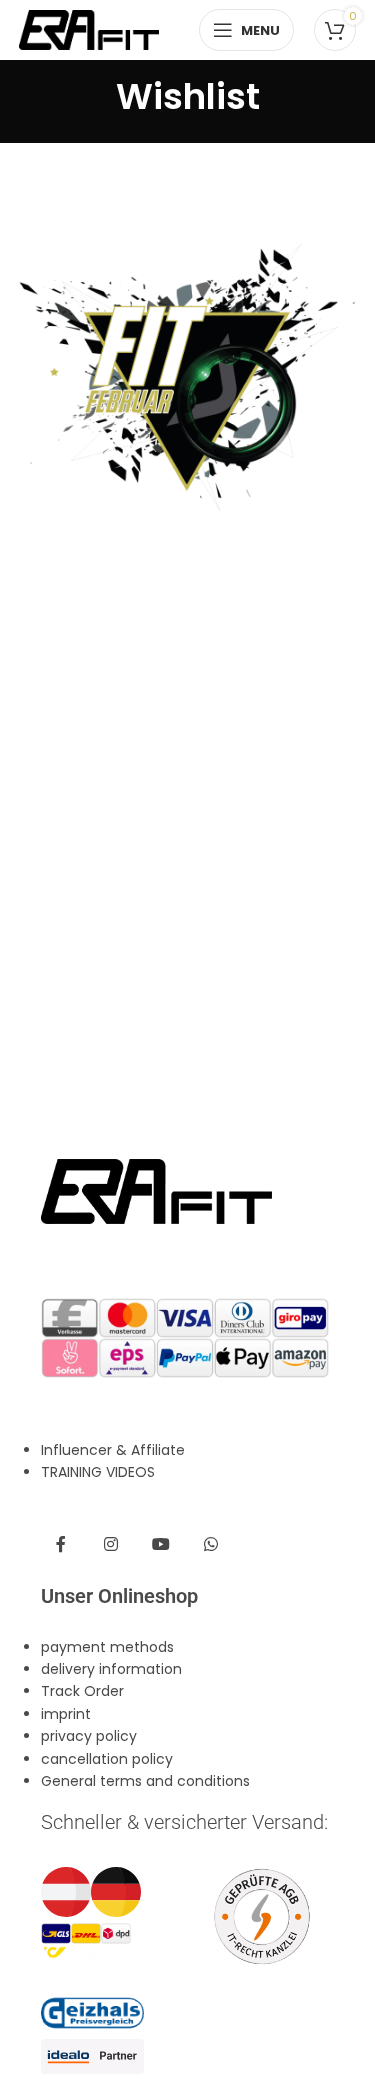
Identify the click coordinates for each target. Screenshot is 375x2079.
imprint (66, 1714)
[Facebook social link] (61, 1545)
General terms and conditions (145, 1781)
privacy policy (89, 1736)
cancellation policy (107, 1759)
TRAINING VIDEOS (98, 1472)
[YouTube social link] (161, 1545)
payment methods (107, 1647)
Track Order (82, 1691)
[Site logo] (89, 29)
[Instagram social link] (111, 1545)
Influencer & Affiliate (113, 1450)
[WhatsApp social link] (211, 1545)
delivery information (111, 1669)
